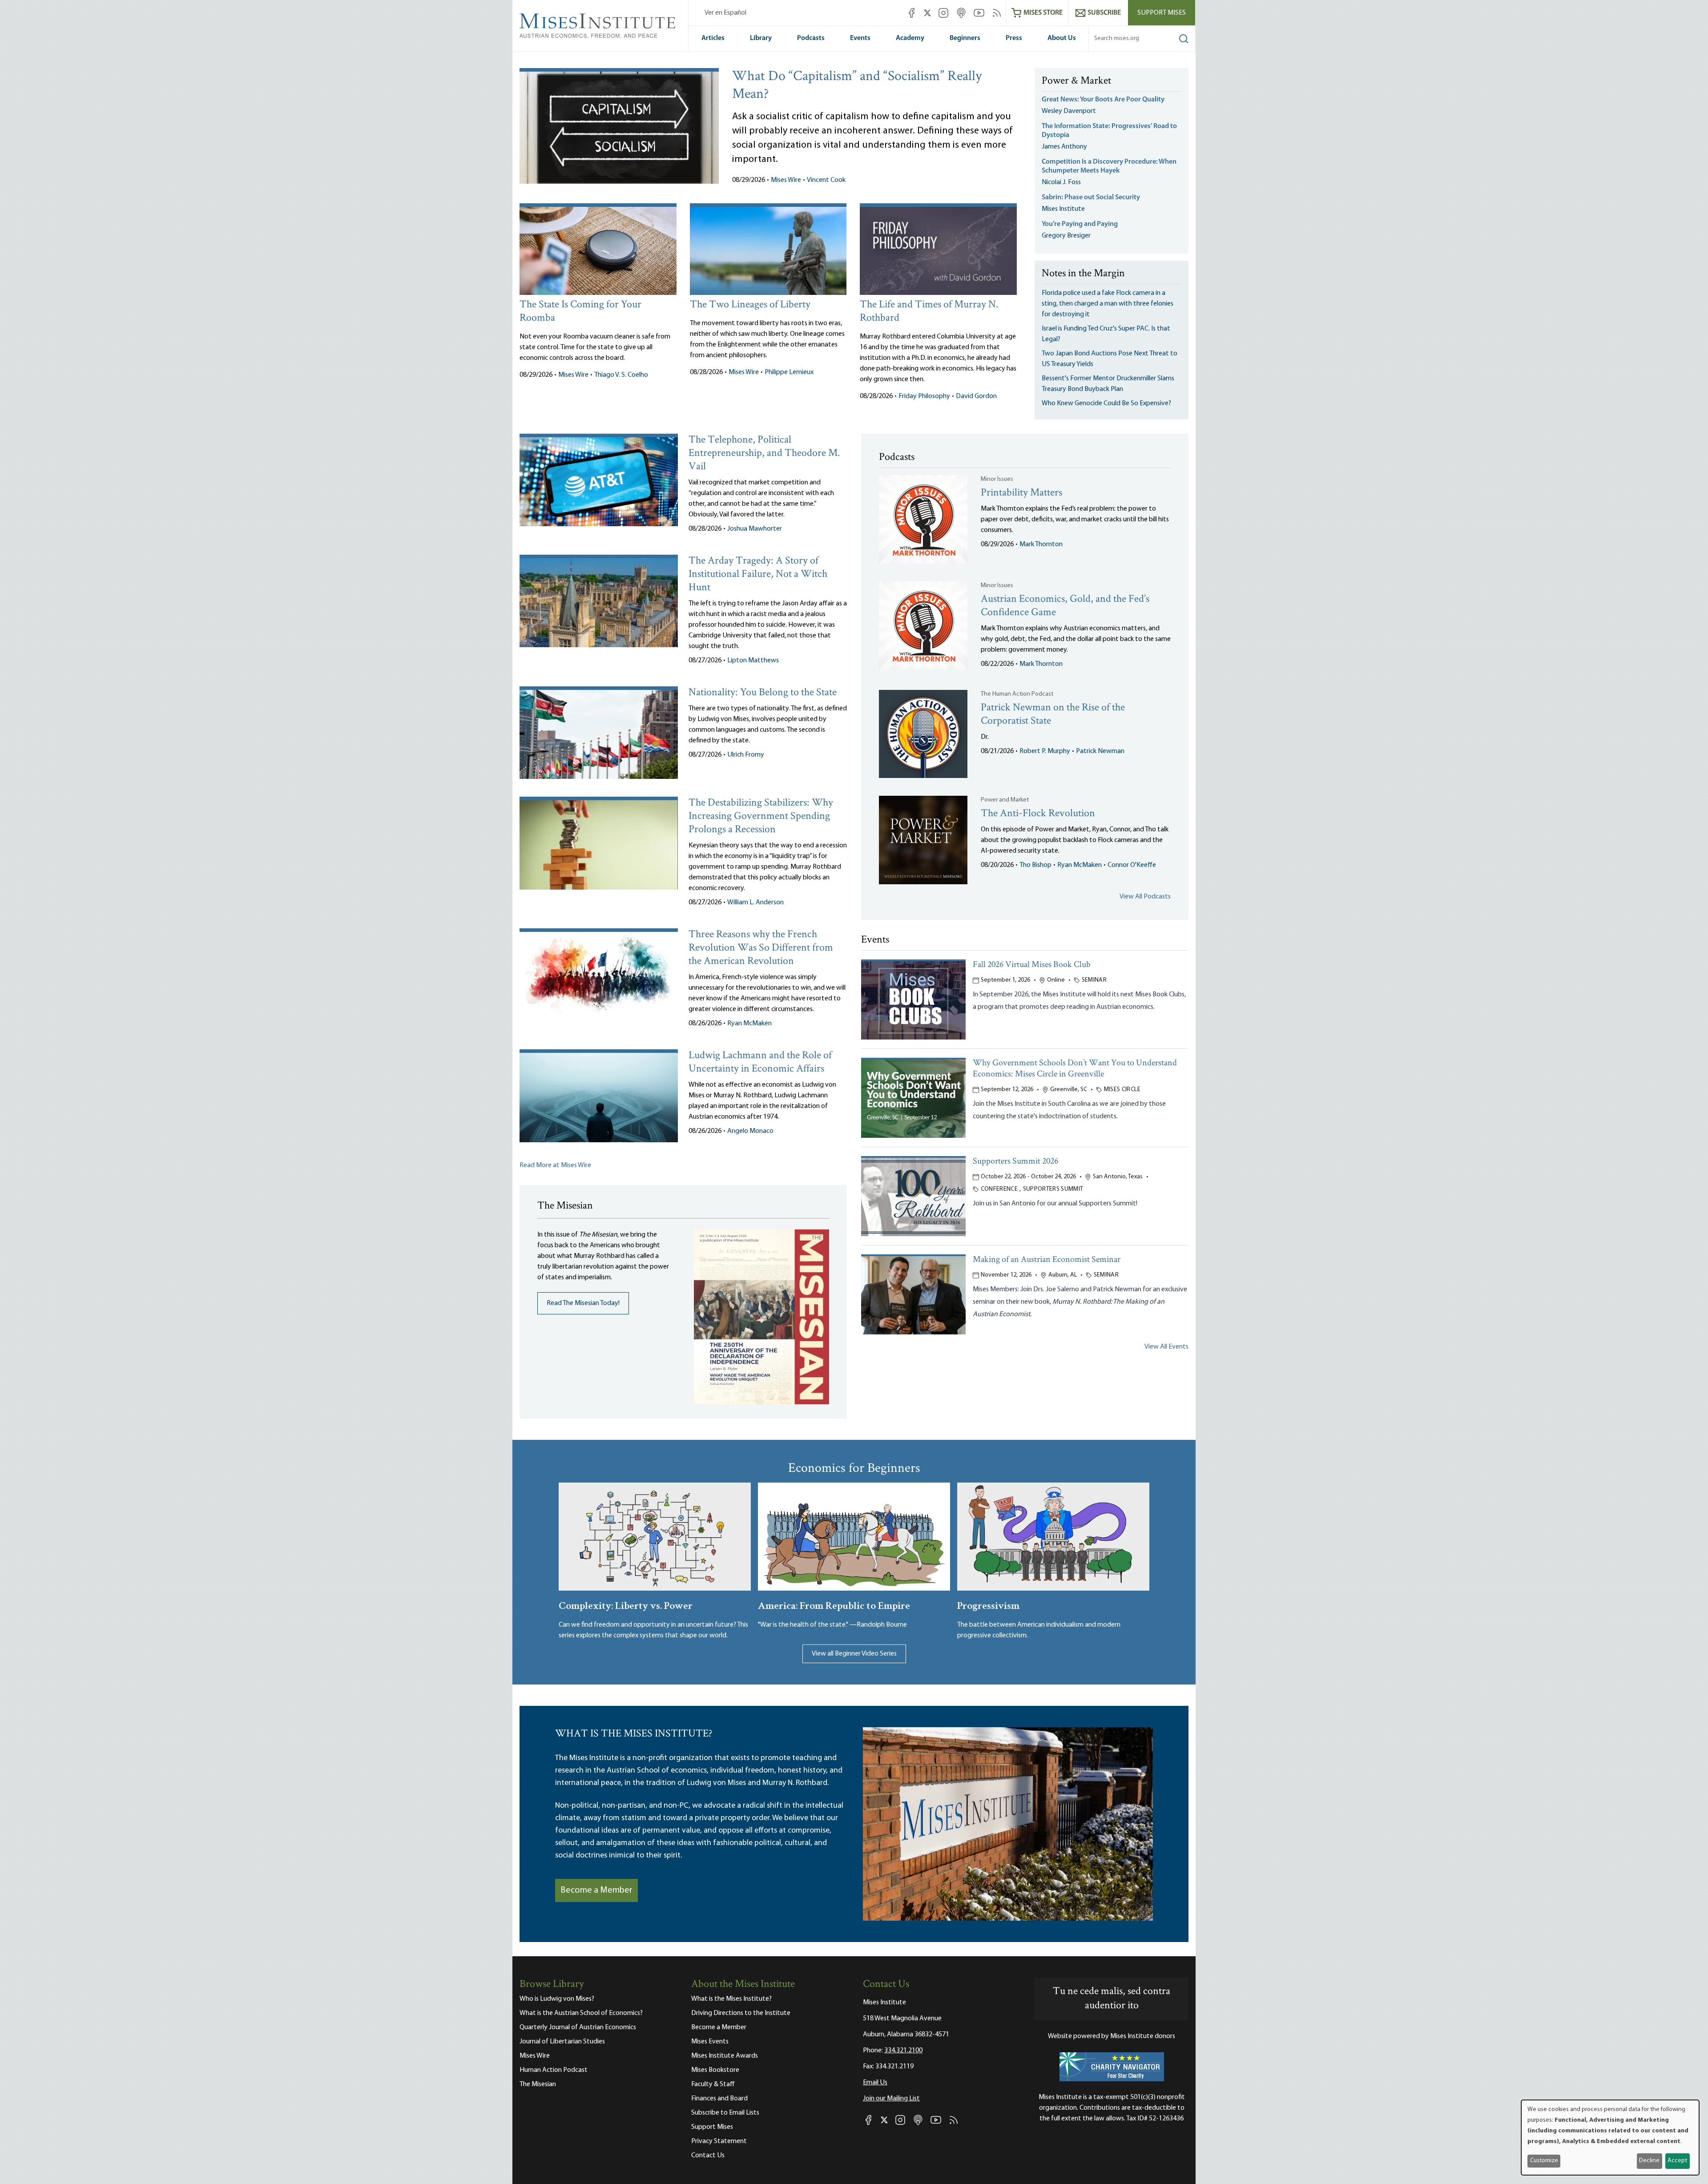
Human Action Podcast (554, 2070)
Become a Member (596, 1890)
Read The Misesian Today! (583, 1303)
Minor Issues (997, 479)
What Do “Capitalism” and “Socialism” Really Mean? (857, 86)
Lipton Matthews (753, 661)
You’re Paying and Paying (1080, 224)
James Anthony (1064, 147)
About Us (1062, 38)
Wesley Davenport (1069, 111)
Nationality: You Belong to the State (763, 693)
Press (1014, 38)
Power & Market (1076, 81)
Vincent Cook (826, 180)
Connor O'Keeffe (1132, 865)
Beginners (965, 38)
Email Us (875, 2083)
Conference (999, 1189)
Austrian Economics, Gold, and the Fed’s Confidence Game (1065, 606)
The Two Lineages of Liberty (750, 305)
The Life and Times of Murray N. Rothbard (929, 312)
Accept (1677, 2161)
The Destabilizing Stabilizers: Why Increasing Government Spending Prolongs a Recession (761, 816)
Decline (1649, 2161)
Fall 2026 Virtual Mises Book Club (1032, 965)
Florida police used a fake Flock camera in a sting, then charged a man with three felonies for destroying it (1108, 304)
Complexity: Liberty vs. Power (626, 1605)
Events (860, 38)
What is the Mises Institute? (731, 1999)
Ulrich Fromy (746, 755)
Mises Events (710, 2042)
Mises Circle (1122, 1090)
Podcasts (811, 38)
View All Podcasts (1145, 897)
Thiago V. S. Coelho (621, 375)
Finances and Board (719, 2099)
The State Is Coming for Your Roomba (580, 312)
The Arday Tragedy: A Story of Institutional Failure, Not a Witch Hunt (758, 574)
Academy (910, 38)
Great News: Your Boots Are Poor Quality (1103, 100)
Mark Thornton (1041, 544)
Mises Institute (1063, 209)
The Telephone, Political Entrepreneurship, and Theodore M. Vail (764, 453)
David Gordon (976, 396)
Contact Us (708, 2156)
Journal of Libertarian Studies (562, 2042)
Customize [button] (1544, 2161)
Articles (713, 38)
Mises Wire (786, 180)
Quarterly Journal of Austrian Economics (578, 2027)
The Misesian (538, 2084)
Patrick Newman (1100, 751)
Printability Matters (1021, 493)
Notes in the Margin (1083, 274)
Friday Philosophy (924, 396)
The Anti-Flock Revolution (1038, 814)
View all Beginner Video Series (854, 1654)
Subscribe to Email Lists (725, 2113)
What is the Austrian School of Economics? (581, 2013)
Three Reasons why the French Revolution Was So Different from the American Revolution (761, 948)
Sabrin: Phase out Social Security (1092, 197)
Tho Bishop (1035, 865)
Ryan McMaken (749, 1023)
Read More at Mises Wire (555, 1165)
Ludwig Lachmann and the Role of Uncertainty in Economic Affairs (760, 1062)
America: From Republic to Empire (834, 1605)
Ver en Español (725, 13)
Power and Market (1005, 800)
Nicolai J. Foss (1061, 182)
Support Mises (1162, 13)
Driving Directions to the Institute (741, 2013)
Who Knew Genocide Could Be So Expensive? (1106, 403)
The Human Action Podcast (1017, 694)
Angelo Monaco (750, 1131)
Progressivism (988, 1605)
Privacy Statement (719, 2141)
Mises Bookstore (715, 2070)
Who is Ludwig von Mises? (557, 1999)
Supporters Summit (1053, 1189)
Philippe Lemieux (789, 372)
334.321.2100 (903, 2051)
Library (761, 38)
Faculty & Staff (713, 2084)
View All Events (1166, 1347)
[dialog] (1610, 2138)
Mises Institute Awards (725, 2056)
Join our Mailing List (891, 2099)
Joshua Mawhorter (755, 529)
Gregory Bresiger (1066, 236)
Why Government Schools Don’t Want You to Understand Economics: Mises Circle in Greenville (1075, 1069)
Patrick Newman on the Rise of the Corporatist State (1053, 715)
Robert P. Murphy (1045, 751)
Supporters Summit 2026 (1015, 1162)
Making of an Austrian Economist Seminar (1047, 1260)
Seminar (1094, 980)
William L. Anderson (755, 903)
